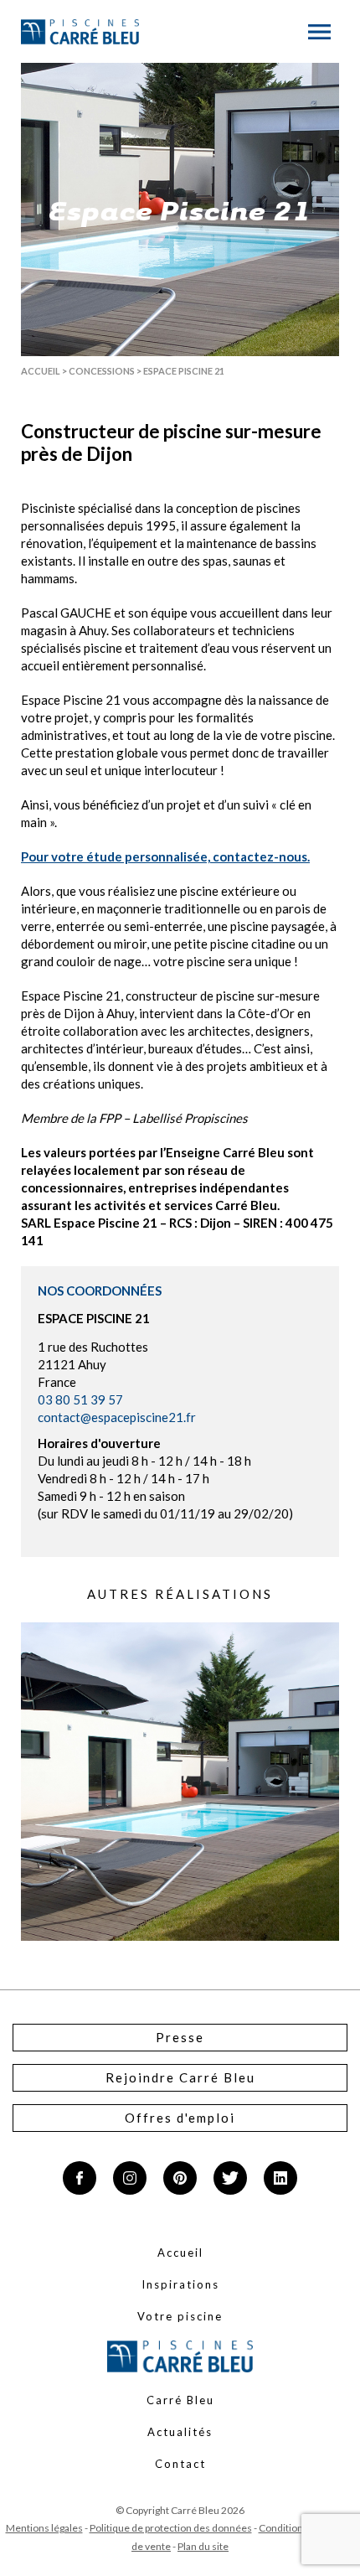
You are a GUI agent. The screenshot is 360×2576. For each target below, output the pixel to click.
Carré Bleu (180, 2400)
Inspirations (180, 2284)
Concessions (102, 371)
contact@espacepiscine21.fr (117, 1417)
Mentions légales (44, 2528)
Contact (180, 2464)
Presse (180, 2037)
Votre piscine (180, 2316)
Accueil (41, 371)
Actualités (180, 2432)
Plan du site (203, 2546)
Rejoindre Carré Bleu (180, 2077)
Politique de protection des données (171, 2528)
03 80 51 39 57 (80, 1399)
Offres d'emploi (180, 2118)
